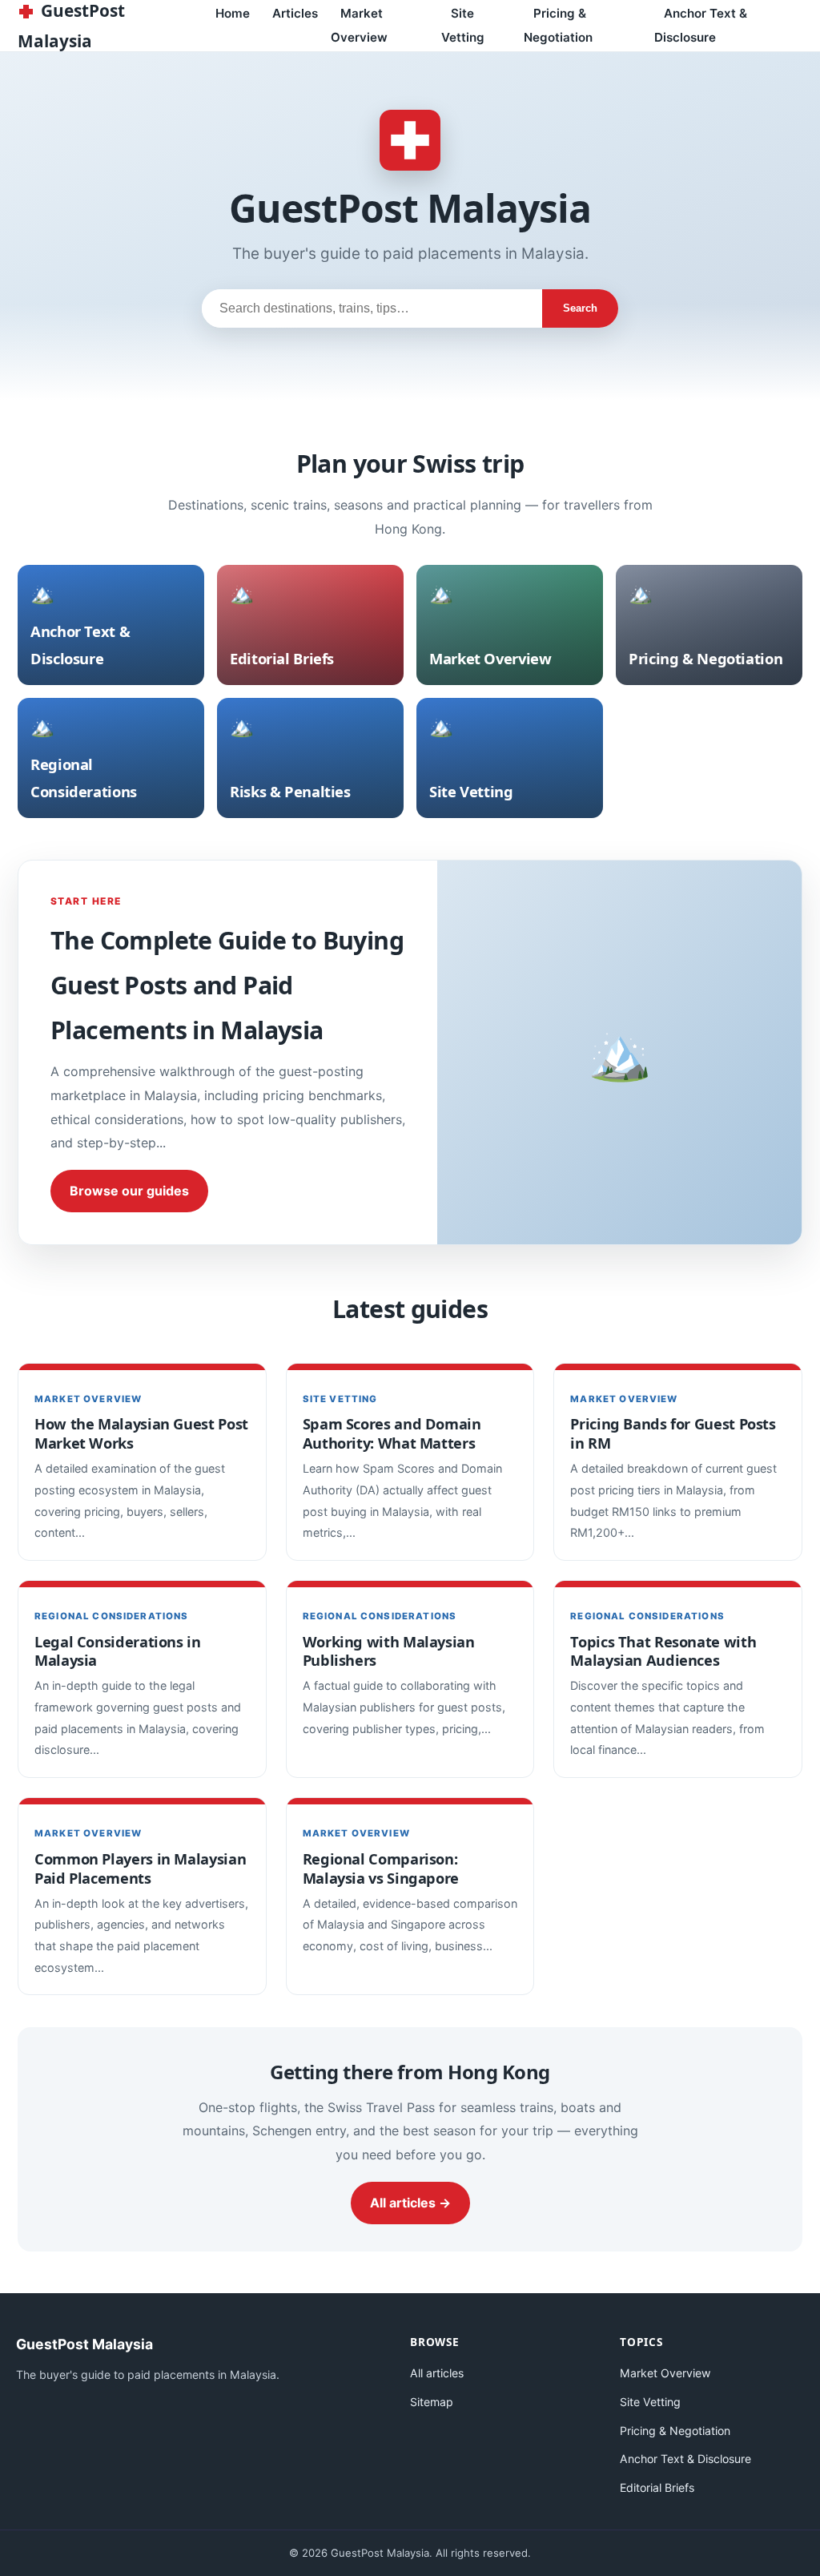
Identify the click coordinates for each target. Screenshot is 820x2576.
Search (580, 308)
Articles (295, 13)
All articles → (410, 2203)
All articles (437, 2373)
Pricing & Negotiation (558, 25)
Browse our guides (129, 1191)
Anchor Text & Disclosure (701, 25)
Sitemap (432, 2402)
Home (233, 13)
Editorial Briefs (657, 2487)
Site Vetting (463, 25)
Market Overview (359, 25)
